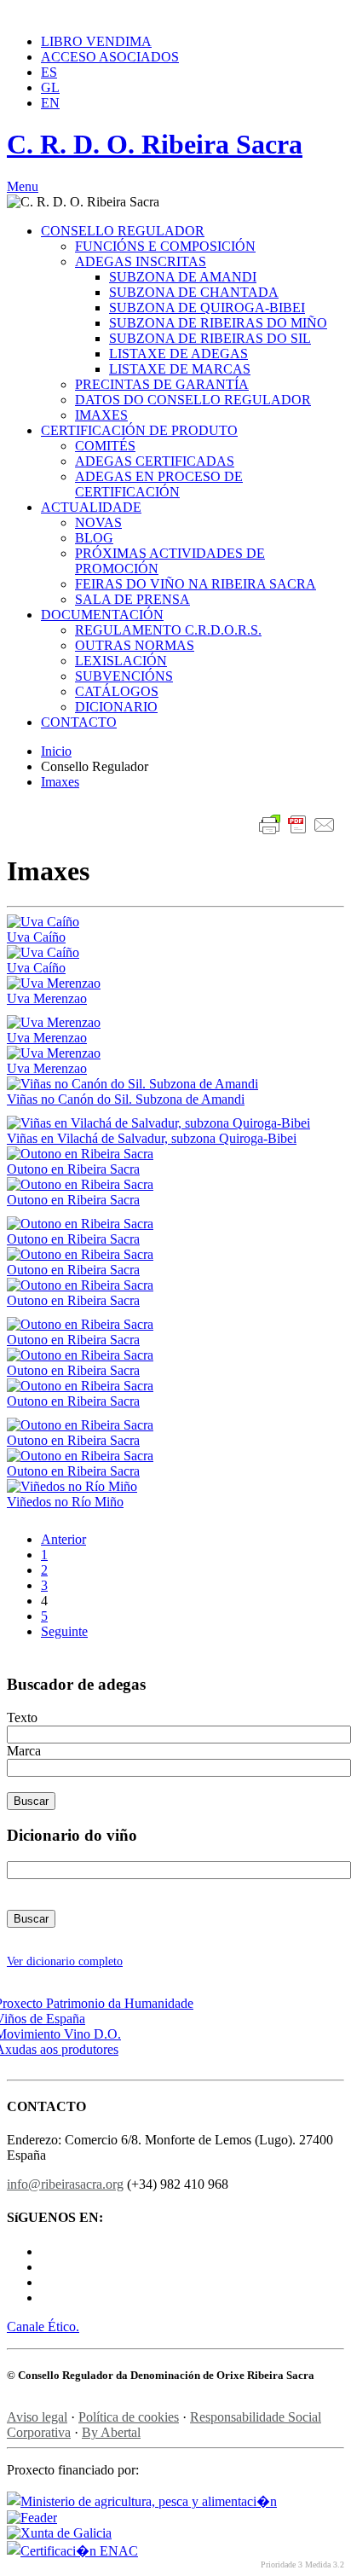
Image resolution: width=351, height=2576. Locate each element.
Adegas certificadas (155, 461)
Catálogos (117, 691)
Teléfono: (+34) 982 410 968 (77, 13)
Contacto (79, 722)
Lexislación (121, 661)
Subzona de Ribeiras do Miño (218, 323)
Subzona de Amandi (183, 277)
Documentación (102, 615)
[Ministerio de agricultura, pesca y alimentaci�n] (142, 2501)
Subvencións (124, 676)
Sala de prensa (132, 599)
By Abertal (111, 2432)
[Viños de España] (46, 2019)
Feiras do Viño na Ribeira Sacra (196, 584)
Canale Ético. (43, 2327)
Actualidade (91, 507)
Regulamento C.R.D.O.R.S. (168, 630)
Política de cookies (129, 2417)
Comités (105, 446)
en (50, 103)
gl (50, 87)
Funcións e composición (165, 246)
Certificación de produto (139, 430)
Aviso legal (37, 2417)
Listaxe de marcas (180, 369)
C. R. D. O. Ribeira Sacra (155, 144)
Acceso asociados (110, 57)
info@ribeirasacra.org (212, 13)
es (49, 72)
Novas (98, 522)
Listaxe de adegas (178, 354)
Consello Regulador (123, 231)
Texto (22, 1717)
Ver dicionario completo (65, 1961)
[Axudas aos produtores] (63, 2049)
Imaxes (101, 415)
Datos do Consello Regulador (193, 400)
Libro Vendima (96, 41)
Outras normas (135, 645)
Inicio (56, 751)
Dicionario (116, 707)
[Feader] (32, 2518)
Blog (94, 538)
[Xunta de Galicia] (59, 2533)
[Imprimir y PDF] (297, 827)
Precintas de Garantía (162, 384)
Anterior (63, 1539)
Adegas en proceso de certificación (159, 484)
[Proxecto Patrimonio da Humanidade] (100, 2003)
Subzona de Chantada (194, 292)
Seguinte (64, 1631)
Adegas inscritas (141, 261)
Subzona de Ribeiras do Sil (210, 338)
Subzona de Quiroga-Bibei (207, 307)
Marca (24, 1751)
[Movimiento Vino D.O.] (64, 2034)
